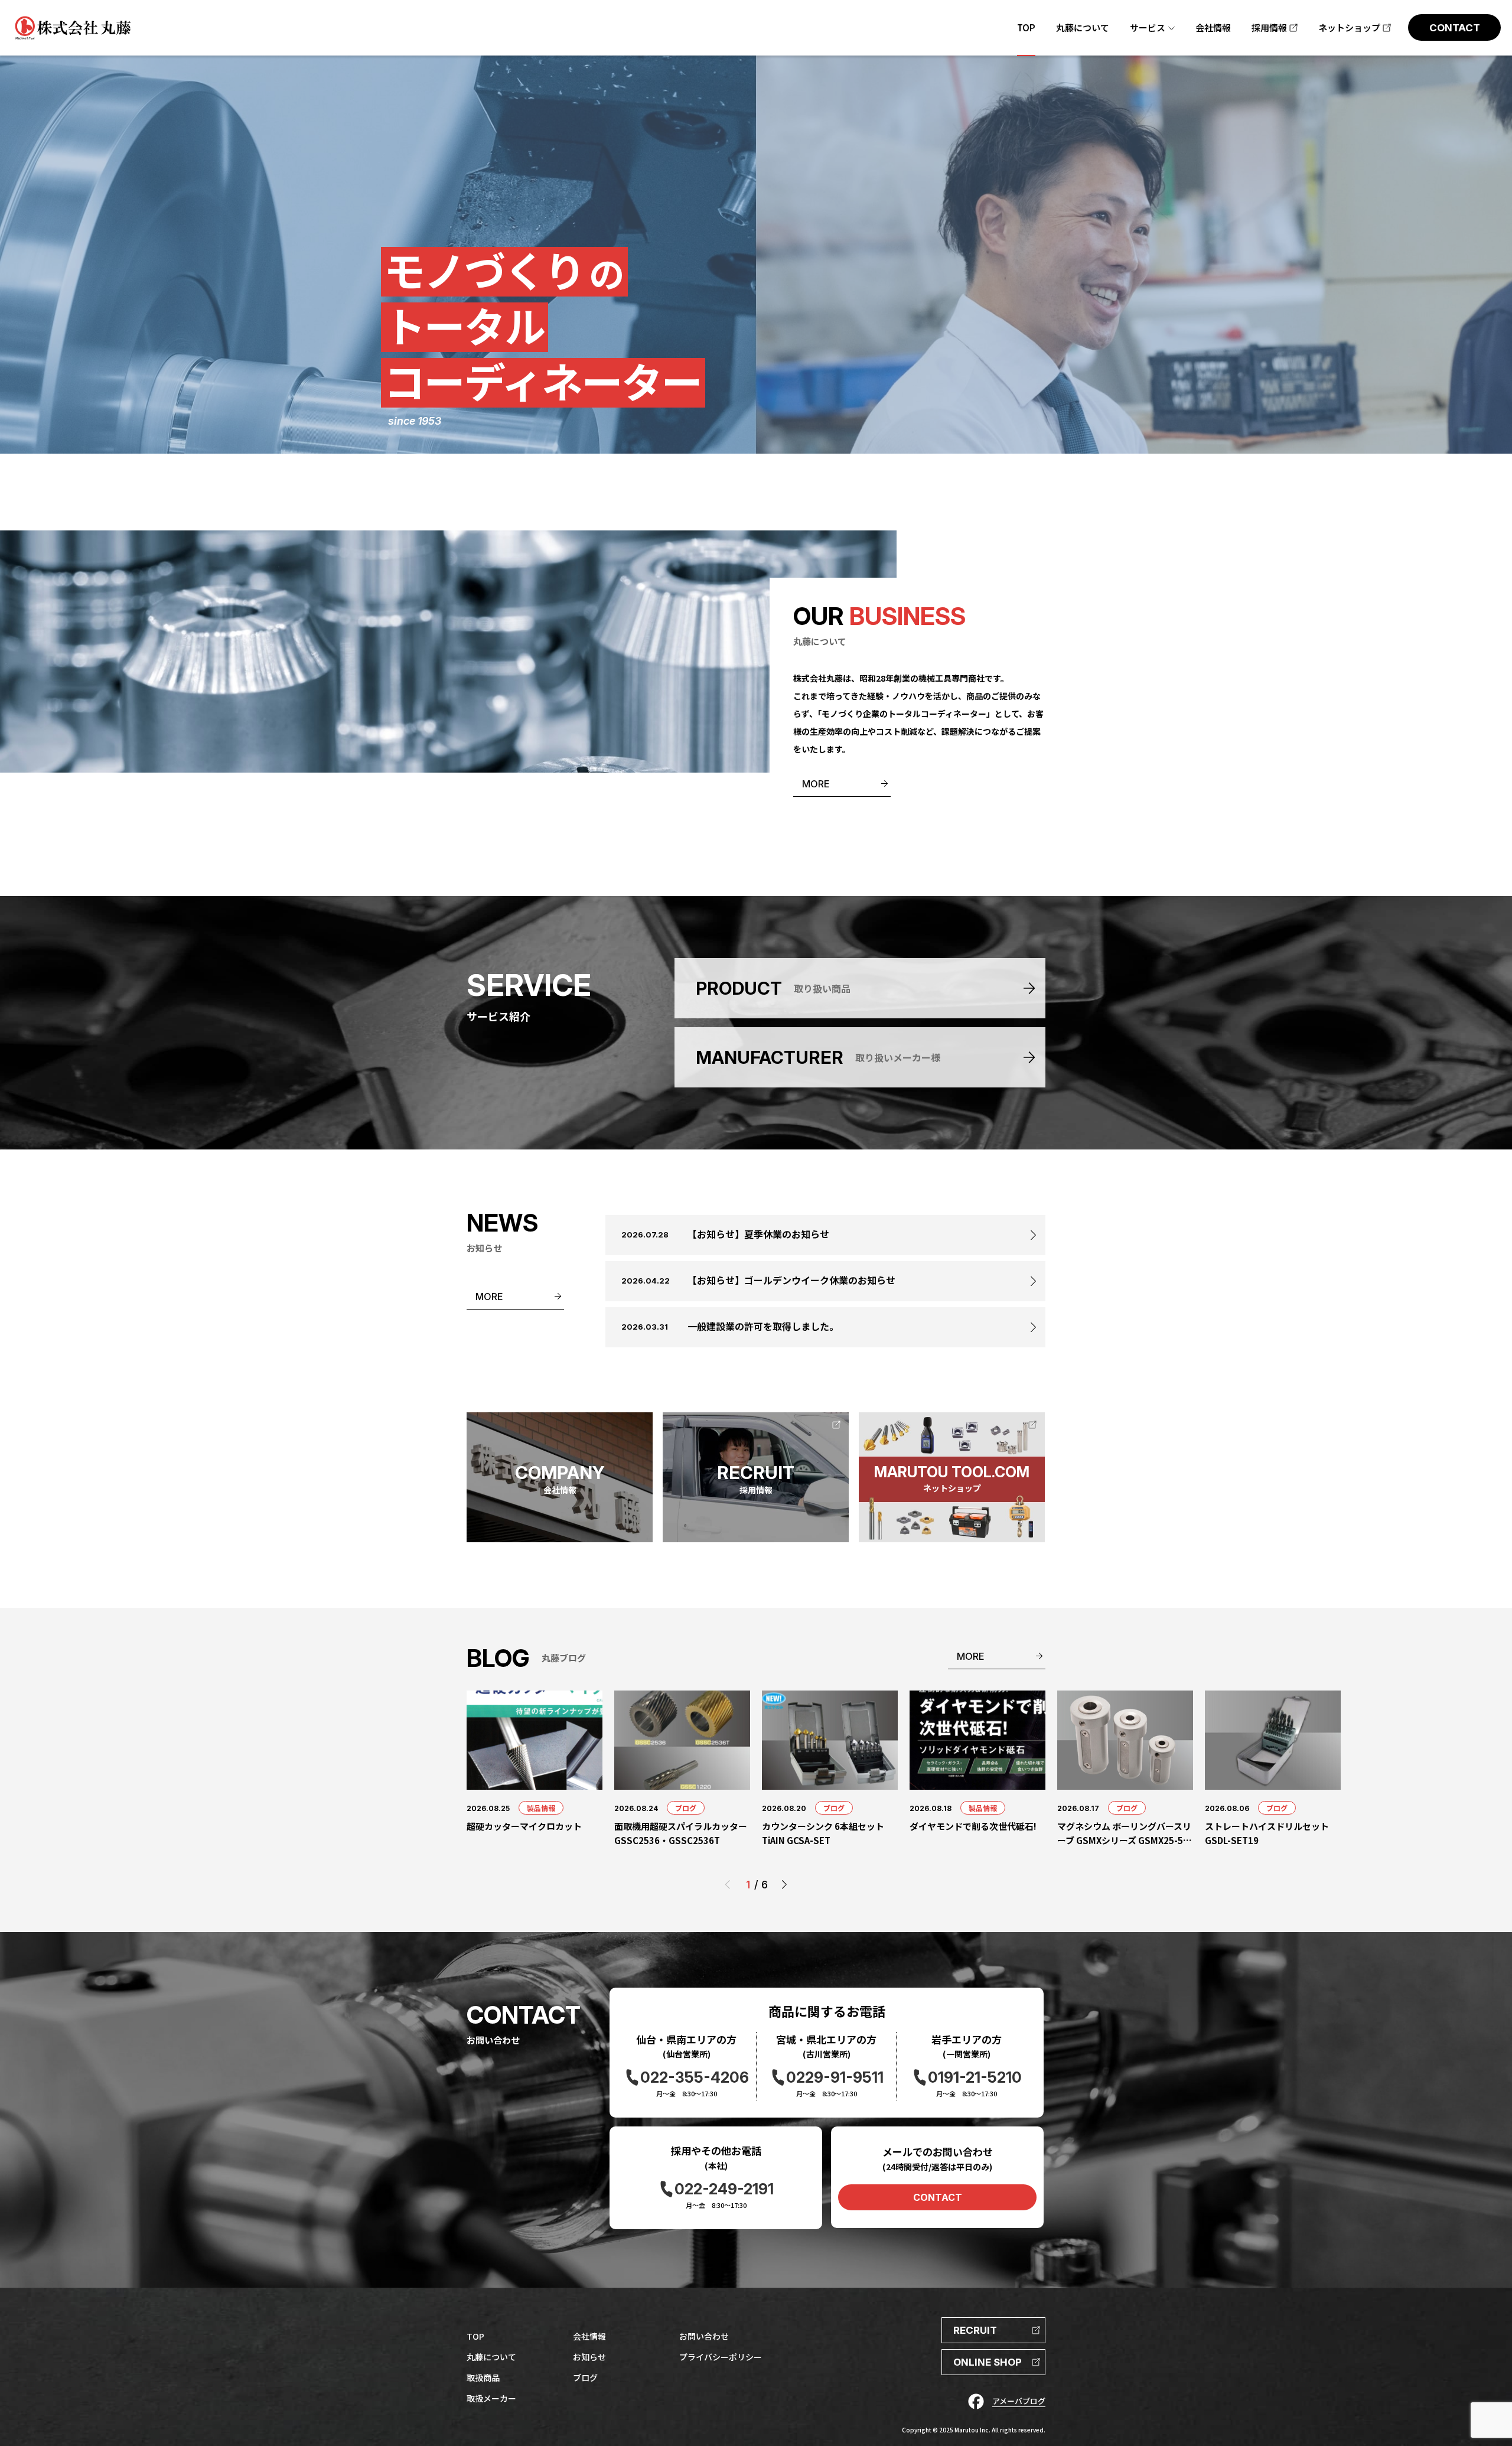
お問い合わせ (704, 2336)
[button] (784, 1885)
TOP (475, 2336)
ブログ (686, 1808)
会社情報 (589, 2336)
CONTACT (938, 2197)
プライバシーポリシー (721, 2357)
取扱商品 (483, 2377)
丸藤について (491, 2357)
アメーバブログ (1019, 2401)
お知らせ (589, 2357)
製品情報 (541, 1808)
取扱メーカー (491, 2398)
